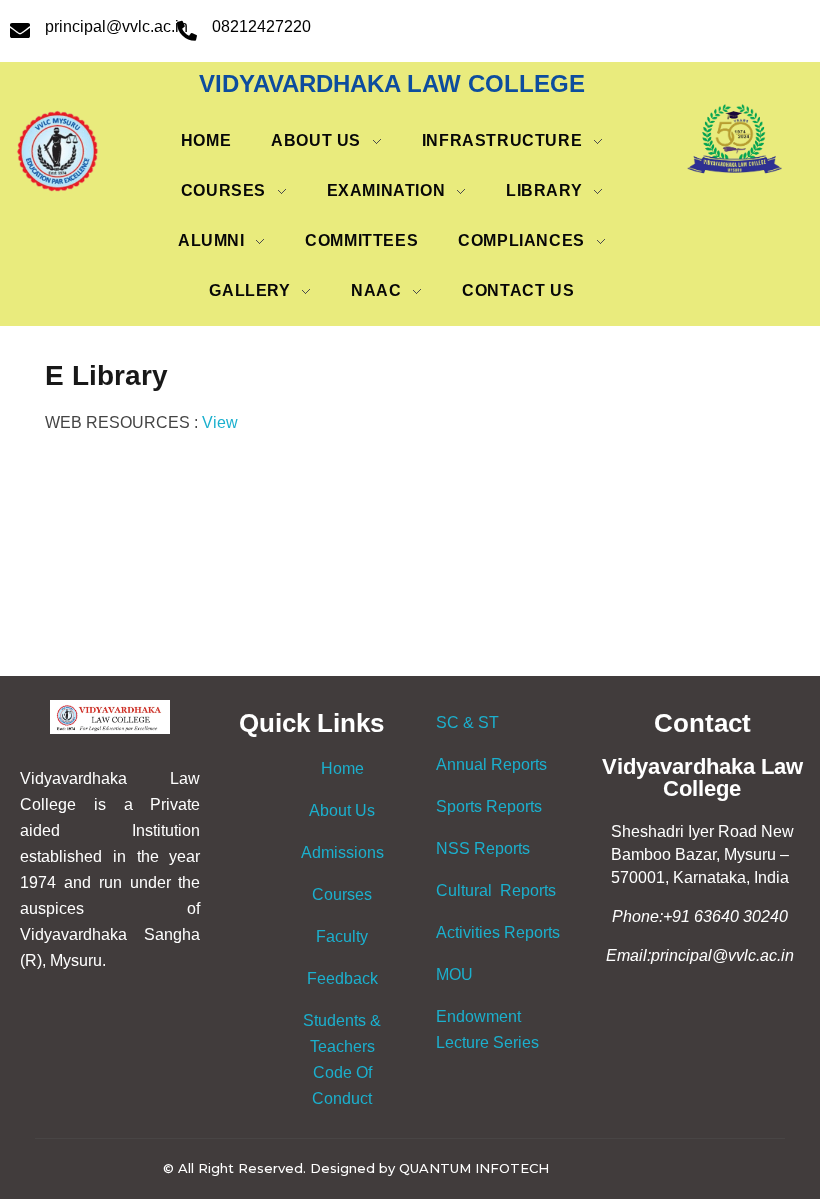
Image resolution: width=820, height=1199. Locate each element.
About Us (342, 810)
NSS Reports (483, 848)
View (220, 422)
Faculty (342, 936)
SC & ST (467, 722)
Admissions (342, 852)
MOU (454, 974)
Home (342, 768)
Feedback (342, 978)
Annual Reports (491, 764)
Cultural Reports (496, 890)
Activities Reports (498, 932)
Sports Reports (489, 806)
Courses (342, 894)
